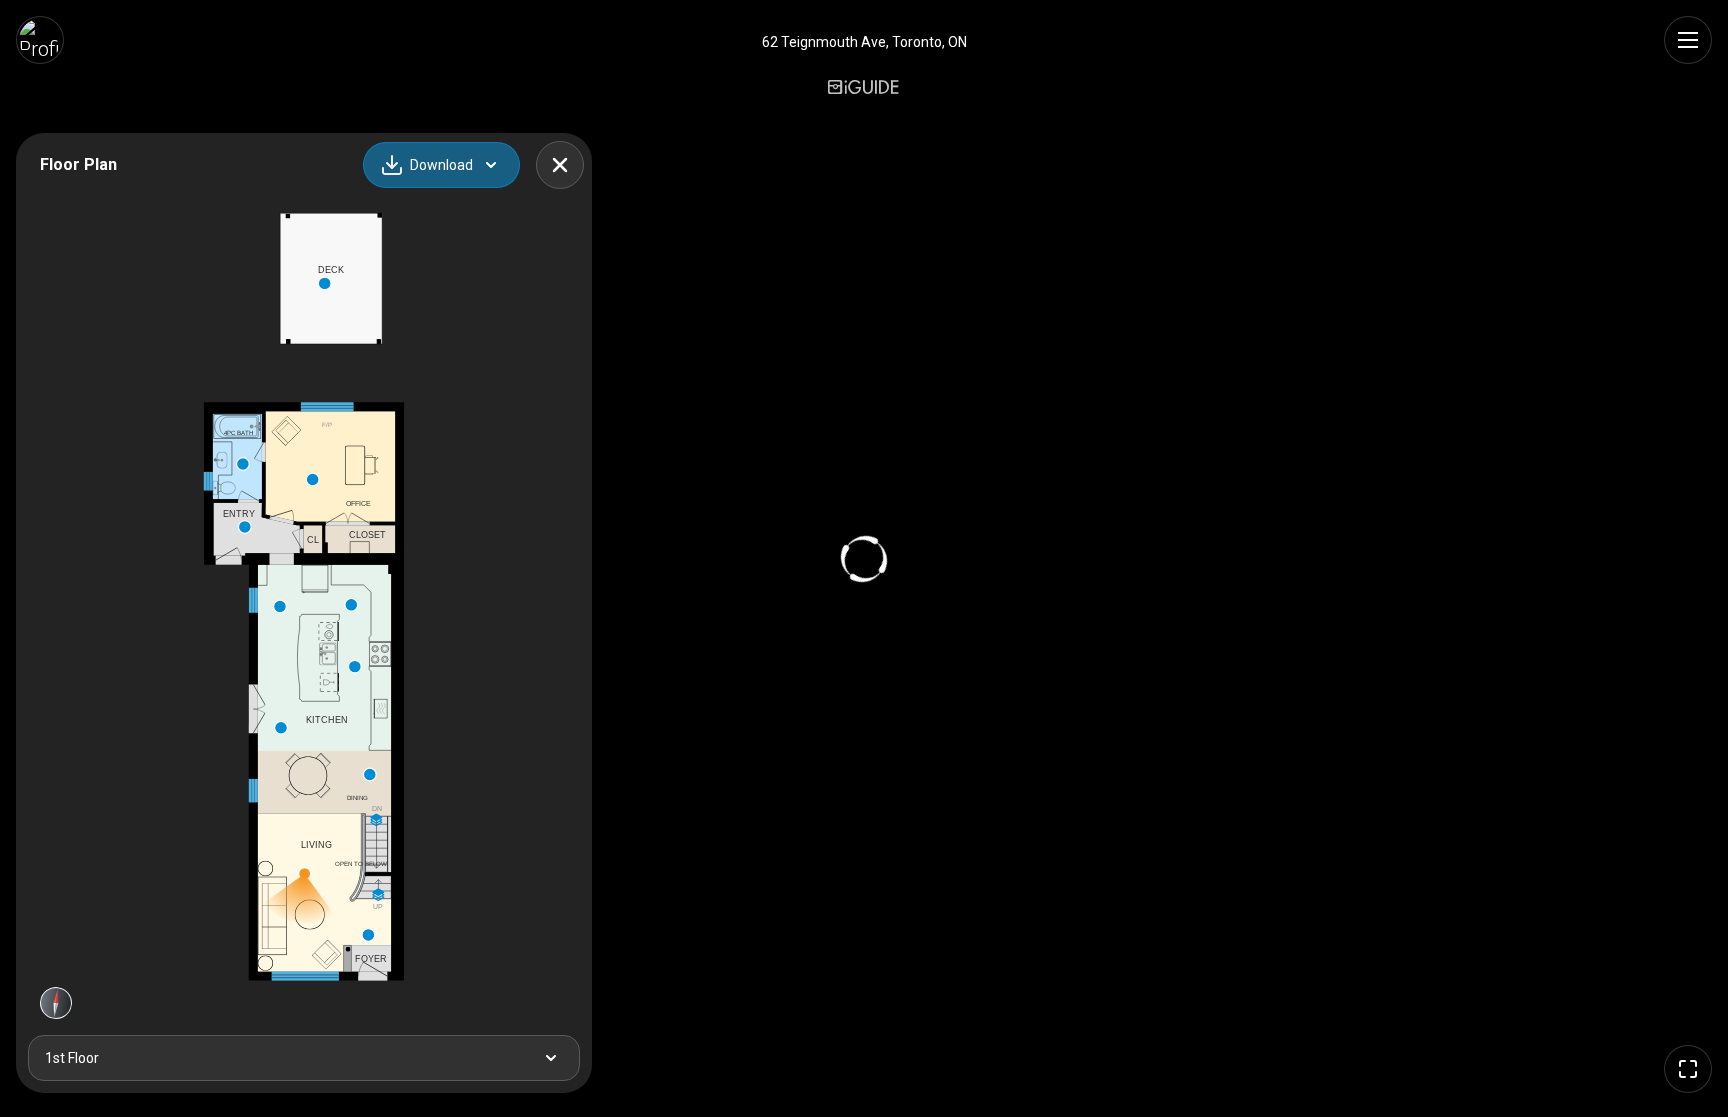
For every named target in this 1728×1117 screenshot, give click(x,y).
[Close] (560, 165)
